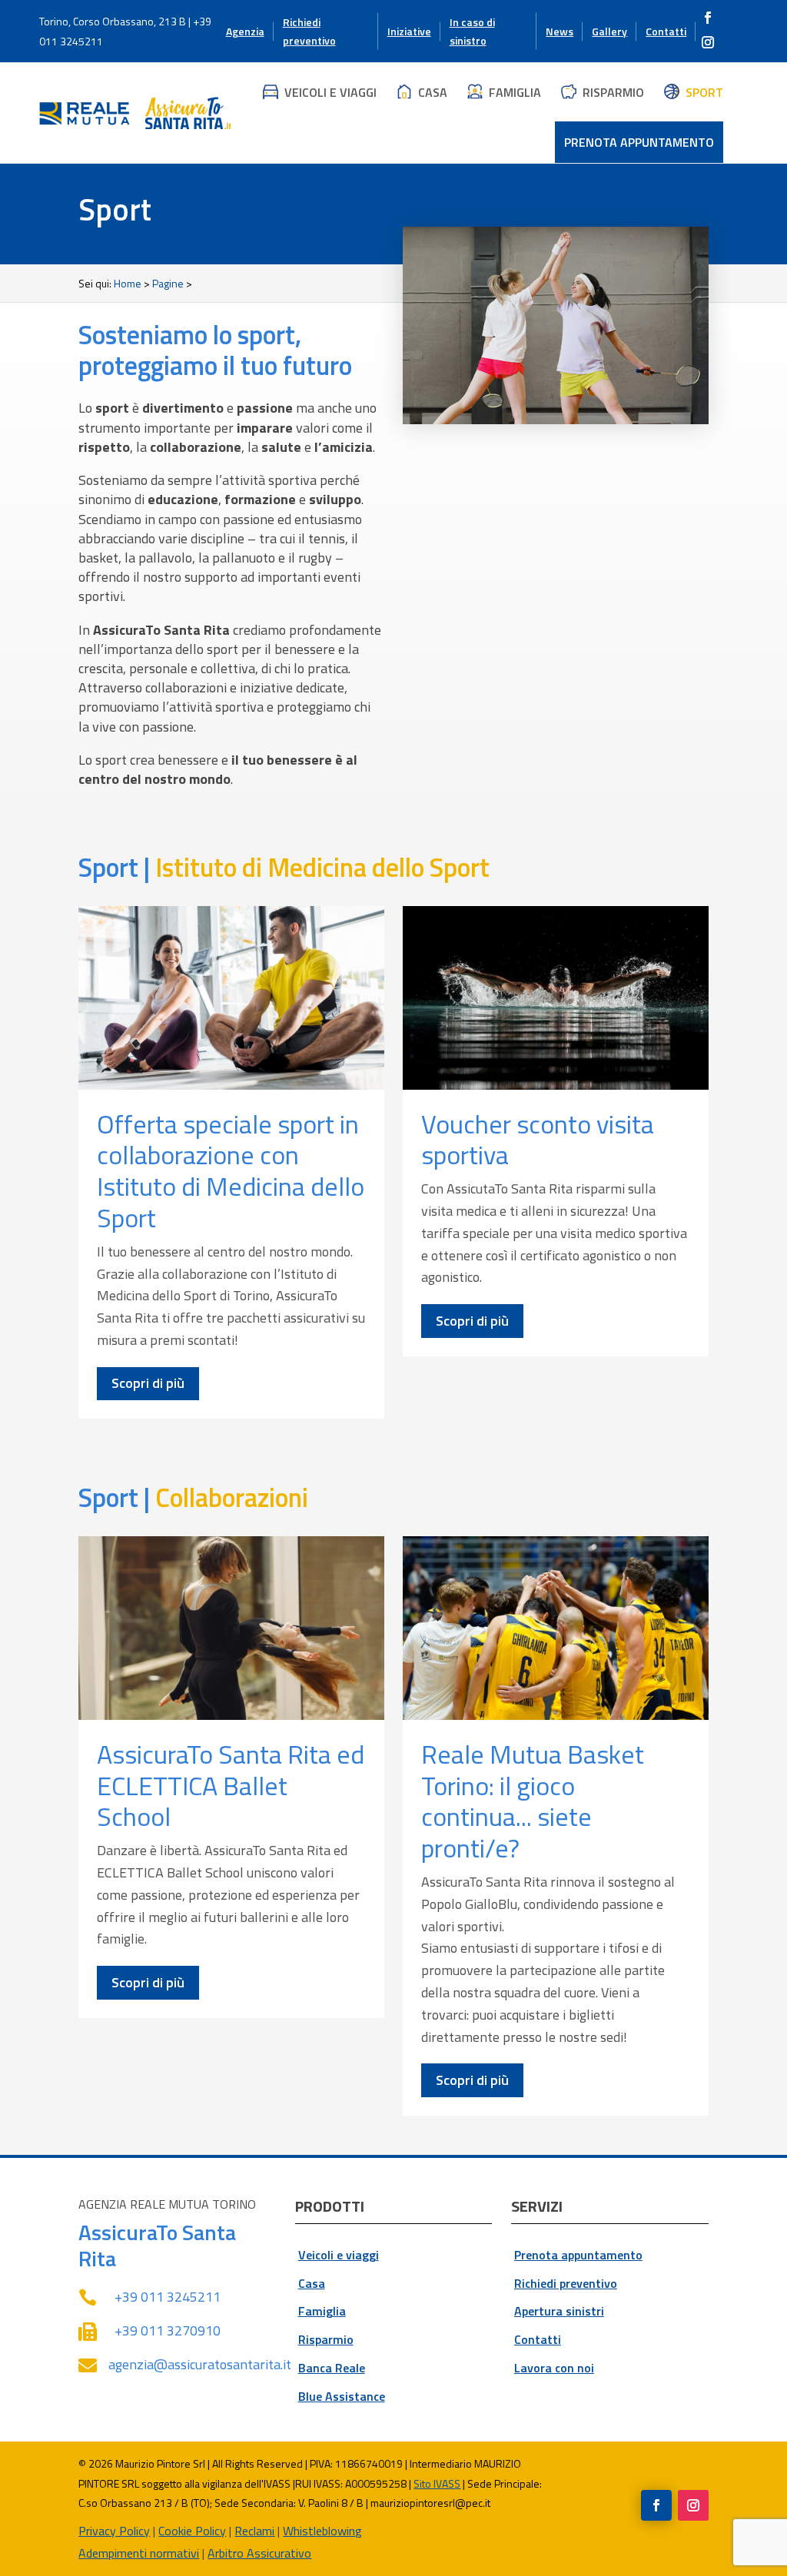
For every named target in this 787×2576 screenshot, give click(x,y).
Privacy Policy (114, 2531)
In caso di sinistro (472, 31)
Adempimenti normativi (139, 2553)
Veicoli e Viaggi (330, 92)
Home (128, 283)
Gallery (609, 31)
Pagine (168, 283)
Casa (433, 92)
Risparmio (613, 92)
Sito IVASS (437, 2483)
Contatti (666, 31)
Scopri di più (148, 1383)
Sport (704, 92)
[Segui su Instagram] (708, 42)
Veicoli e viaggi (339, 2255)
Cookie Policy (192, 2531)
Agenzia (245, 31)
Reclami (254, 2531)
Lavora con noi (554, 2368)
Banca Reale (332, 2368)
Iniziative (409, 31)
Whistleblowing (322, 2531)
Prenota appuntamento (639, 142)
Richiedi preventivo (309, 31)
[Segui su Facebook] (708, 18)
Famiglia (515, 92)
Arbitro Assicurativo (259, 2553)
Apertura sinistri (559, 2311)
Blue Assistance (342, 2396)
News (560, 31)
